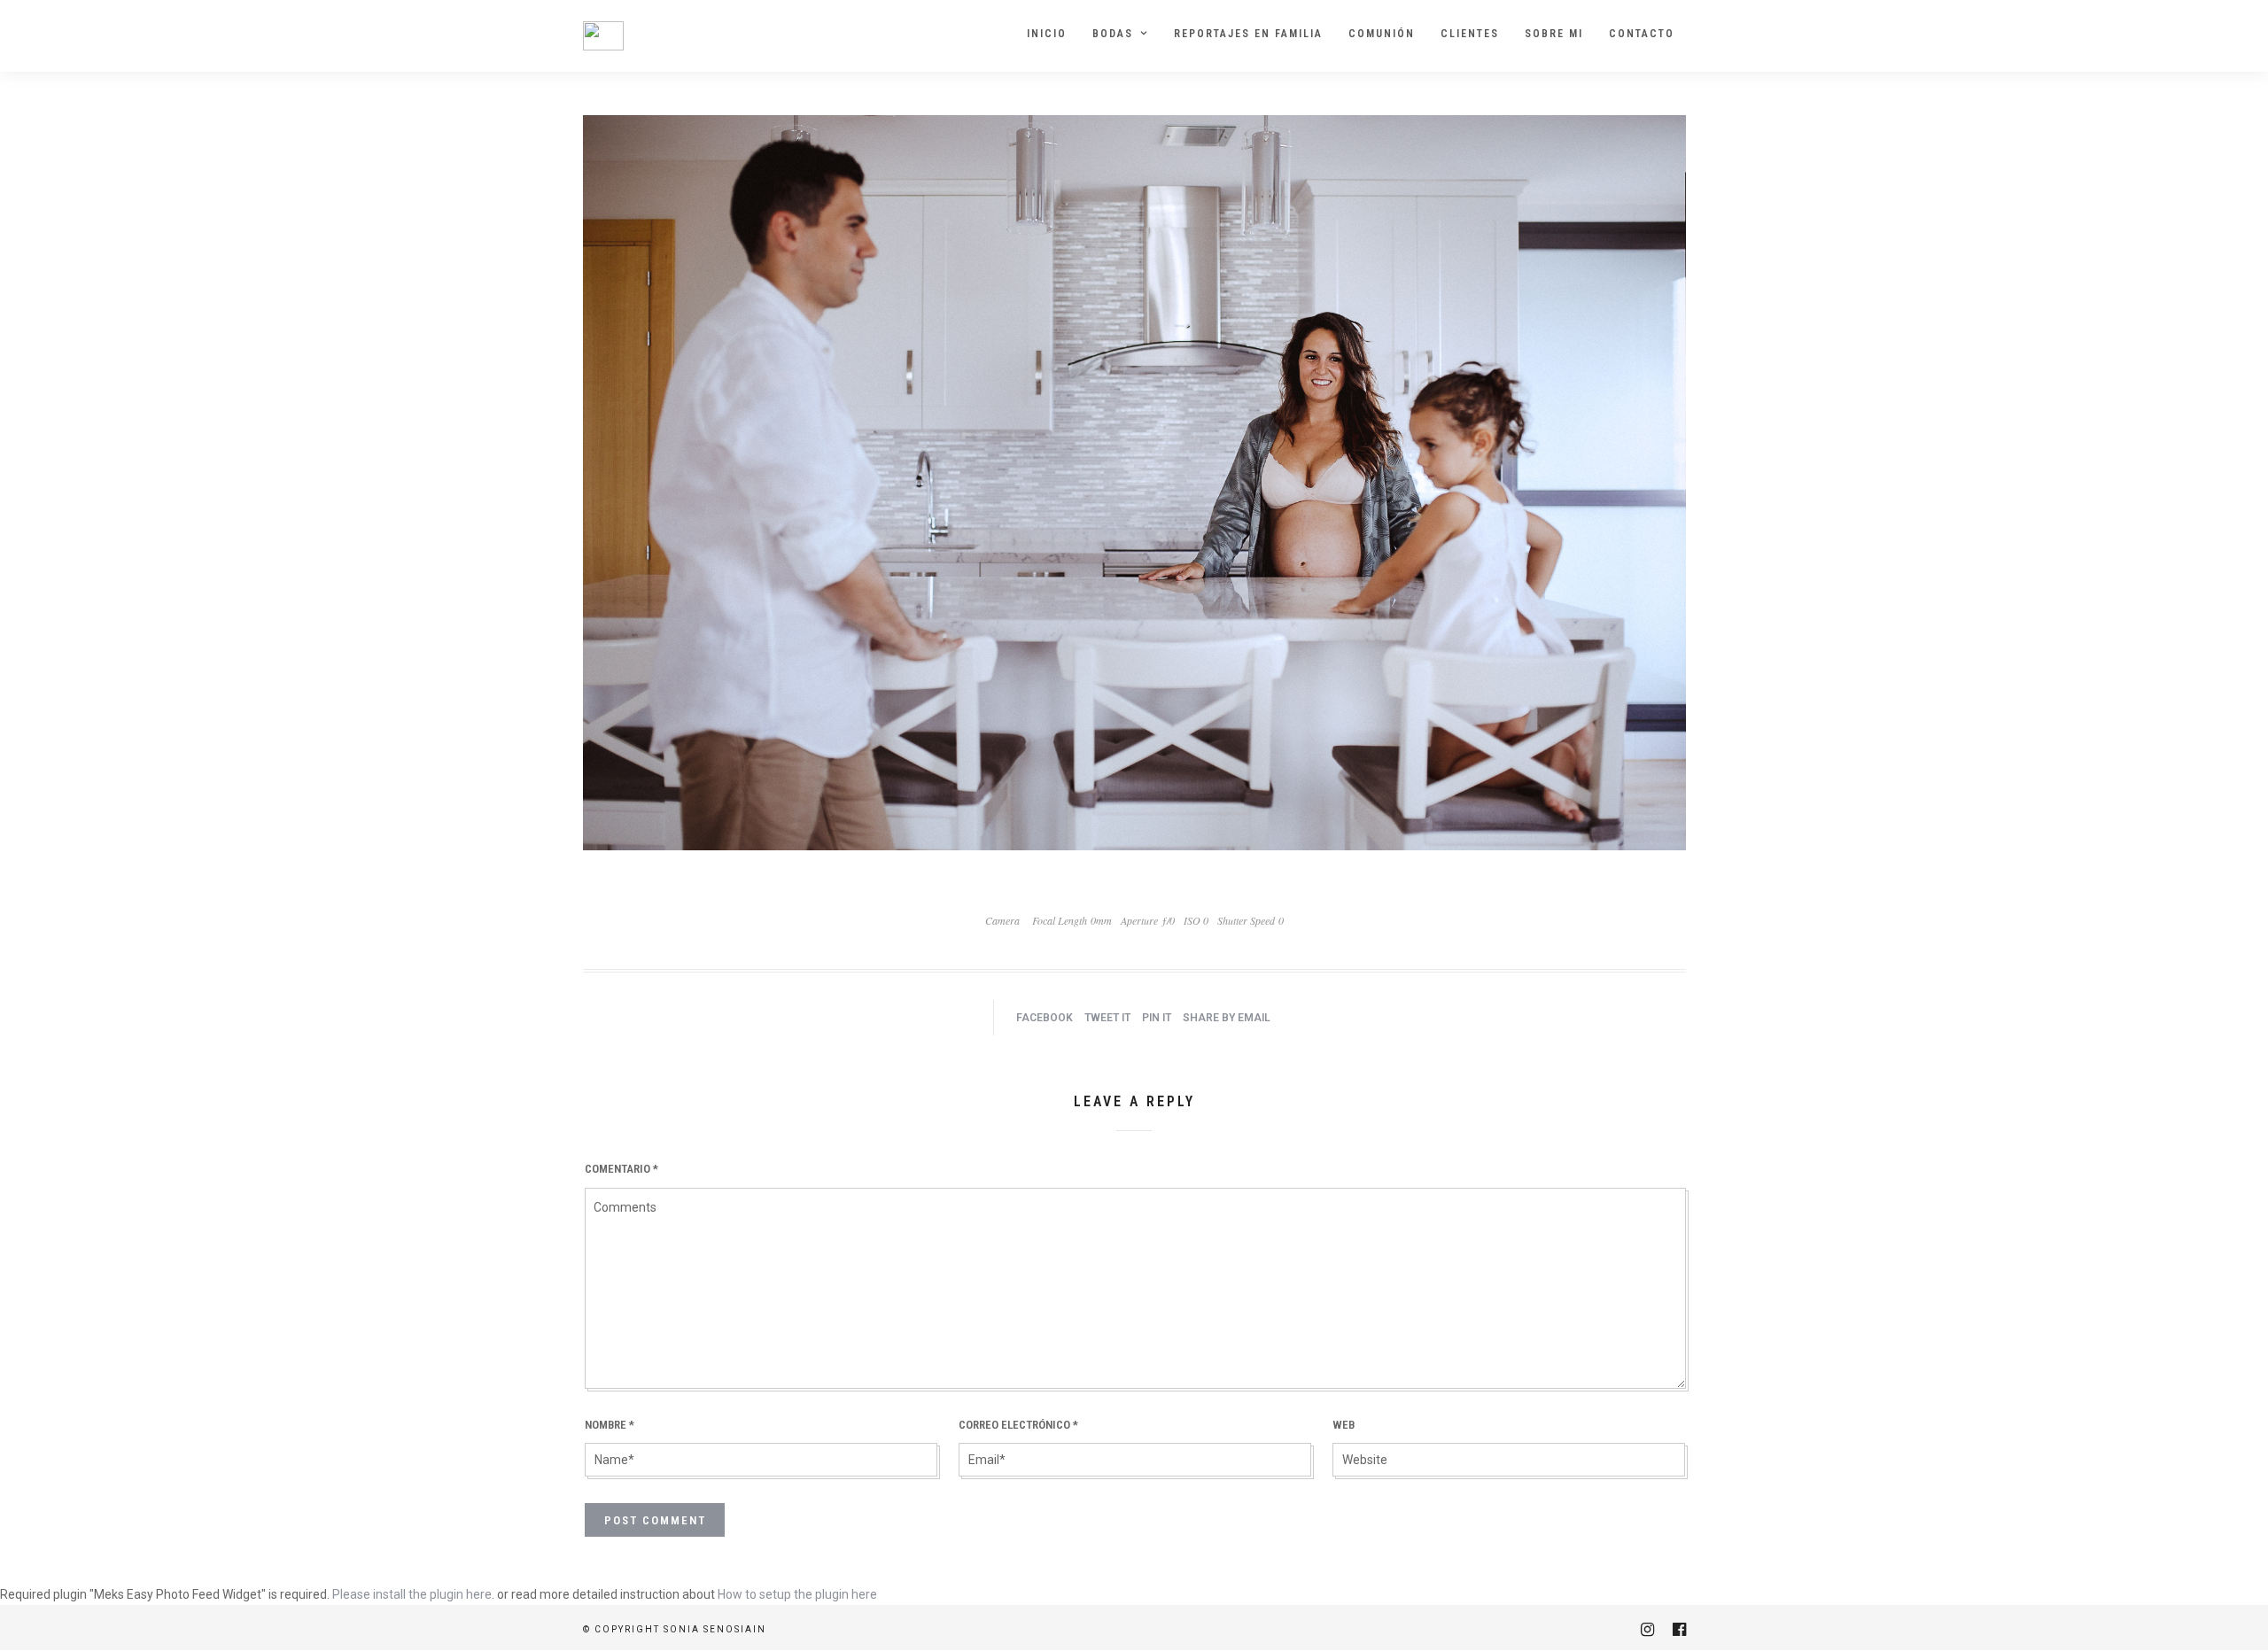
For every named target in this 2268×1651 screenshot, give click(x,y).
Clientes (1470, 34)
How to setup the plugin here (797, 1594)
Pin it (1157, 1018)
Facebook (1045, 1018)
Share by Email (1227, 1018)
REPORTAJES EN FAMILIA (1248, 34)
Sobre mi (1554, 34)
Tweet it (1107, 1018)
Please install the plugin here (412, 1594)
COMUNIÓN (1382, 34)
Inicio (1047, 34)
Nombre (610, 1425)
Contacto (1642, 34)
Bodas (1113, 34)
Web (1344, 1425)
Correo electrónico (1018, 1425)
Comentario (621, 1169)
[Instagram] (1647, 1630)
